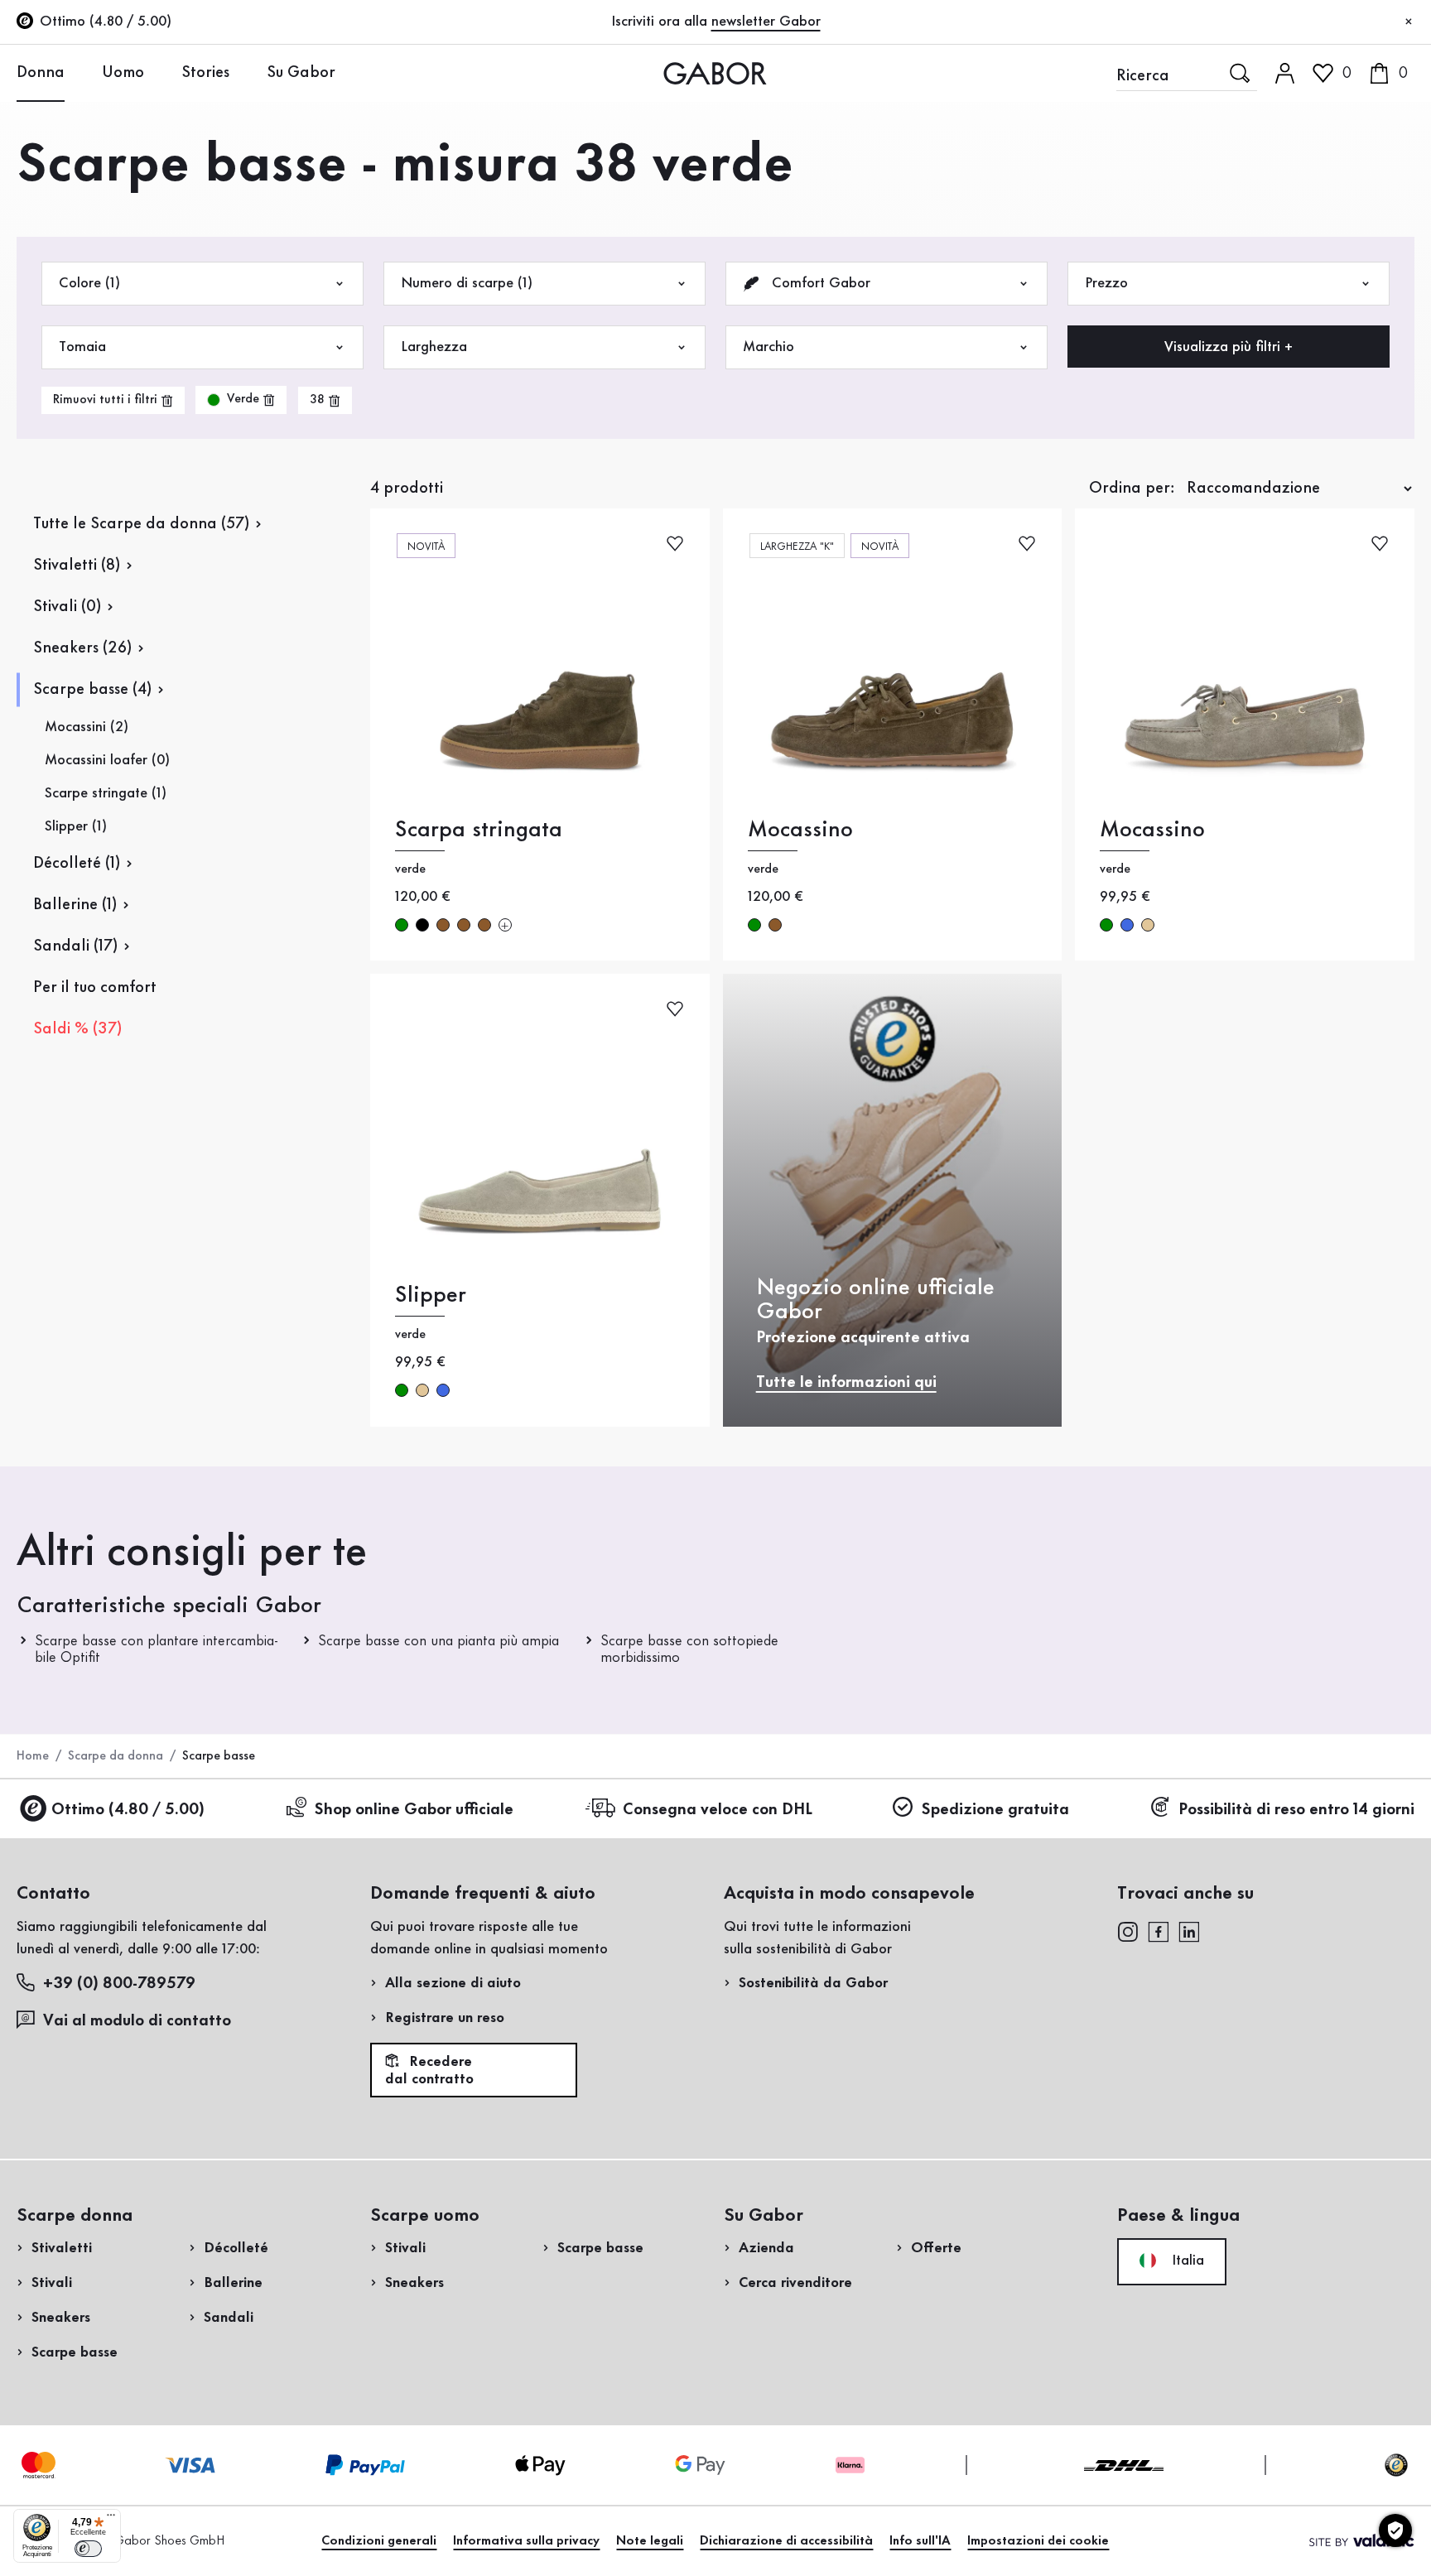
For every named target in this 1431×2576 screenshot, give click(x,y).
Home (33, 1756)
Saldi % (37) (77, 1029)
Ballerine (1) (75, 905)
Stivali (52, 2283)
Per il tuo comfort (95, 988)
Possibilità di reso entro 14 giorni (1296, 1810)
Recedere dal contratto (429, 2071)
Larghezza (434, 347)
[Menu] (111, 2519)
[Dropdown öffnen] (77, 72)
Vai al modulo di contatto (137, 2021)
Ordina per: (1132, 489)
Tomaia (82, 347)
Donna (41, 73)
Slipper (431, 1295)
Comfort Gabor (819, 283)
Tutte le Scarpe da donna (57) (141, 524)
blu (1127, 925)
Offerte (936, 2248)
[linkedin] (1189, 1930)
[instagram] (1127, 1930)
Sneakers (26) (82, 648)
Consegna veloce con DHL (718, 1810)
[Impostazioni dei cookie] (1395, 2530)
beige (1148, 925)
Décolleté (236, 2248)
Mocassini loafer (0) (107, 760)
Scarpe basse (75, 2352)
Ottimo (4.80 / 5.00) (128, 1810)
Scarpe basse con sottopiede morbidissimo (689, 1649)
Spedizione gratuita (995, 1810)
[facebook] (1159, 1930)
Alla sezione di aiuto (453, 1983)
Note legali (650, 2541)
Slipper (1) (76, 826)
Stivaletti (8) (77, 566)
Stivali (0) (67, 607)
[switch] (88, 2549)
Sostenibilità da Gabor (813, 1983)
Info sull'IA (920, 2541)
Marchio (768, 347)
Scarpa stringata (479, 830)
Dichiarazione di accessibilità (786, 2541)
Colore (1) (89, 283)
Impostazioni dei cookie (1038, 2541)
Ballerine (233, 2283)
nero (422, 925)
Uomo (123, 73)
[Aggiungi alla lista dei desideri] (675, 542)
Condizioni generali (379, 2541)
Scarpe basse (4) (92, 690)
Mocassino (800, 830)
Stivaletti (62, 2248)
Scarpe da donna (116, 1756)
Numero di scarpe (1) (467, 283)
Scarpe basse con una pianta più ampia (438, 1641)
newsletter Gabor (766, 22)
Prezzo (1106, 283)
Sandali (229, 2318)
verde (402, 925)
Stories (205, 73)
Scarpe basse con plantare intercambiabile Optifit (157, 1649)
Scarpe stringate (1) (106, 793)
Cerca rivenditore (795, 2283)
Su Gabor (301, 73)
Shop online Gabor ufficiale (414, 1810)
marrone (443, 925)
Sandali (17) (75, 946)
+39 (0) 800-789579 (119, 1984)
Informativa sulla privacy (526, 2541)
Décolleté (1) (77, 864)
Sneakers (61, 2318)
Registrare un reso (445, 2018)
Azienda (766, 2248)
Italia (1186, 2261)
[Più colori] (505, 925)
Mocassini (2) (87, 727)
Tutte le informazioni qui (846, 1383)
